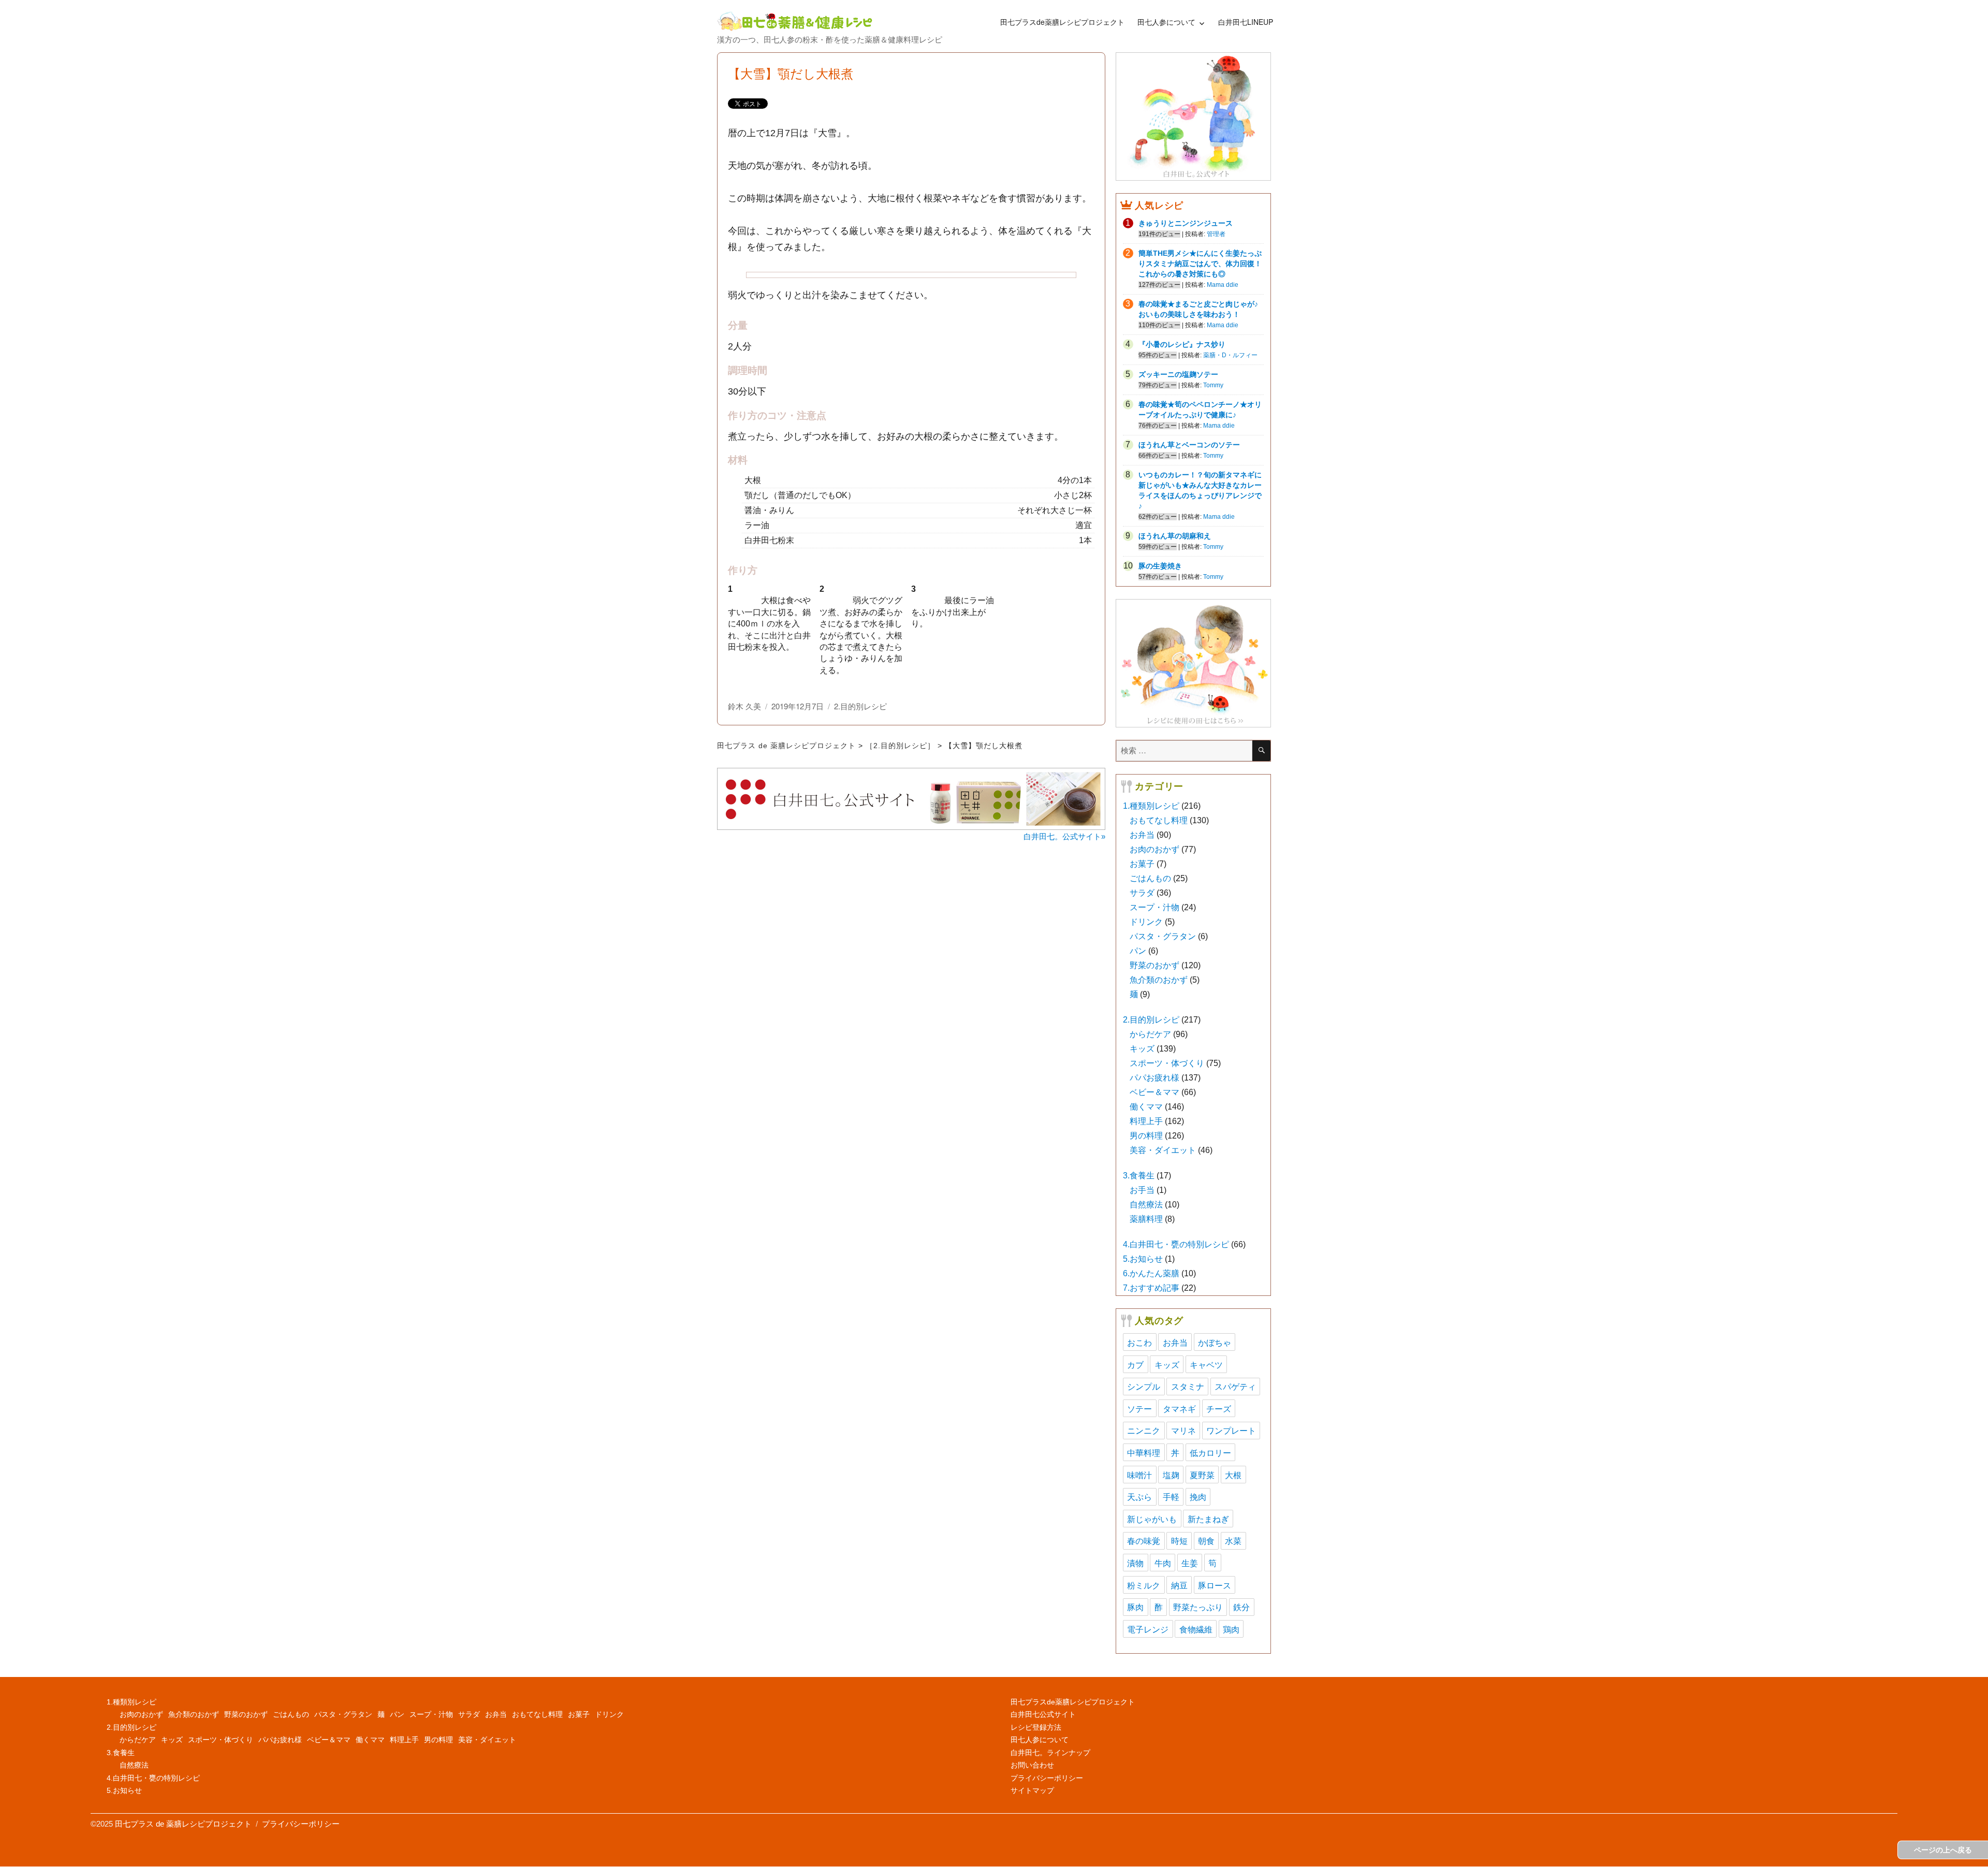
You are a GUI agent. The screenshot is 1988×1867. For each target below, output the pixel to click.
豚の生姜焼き (1160, 566)
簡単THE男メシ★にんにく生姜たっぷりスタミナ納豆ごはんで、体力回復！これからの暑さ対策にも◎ (1200, 264)
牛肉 (1163, 1563)
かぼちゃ (1215, 1342)
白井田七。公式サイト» (1064, 836)
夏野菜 (1202, 1475)
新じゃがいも (1152, 1519)
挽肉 (1198, 1497)
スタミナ (1188, 1386)
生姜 (1190, 1563)
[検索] (1261, 751)
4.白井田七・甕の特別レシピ (1176, 1244)
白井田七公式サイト (1043, 1714)
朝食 (1206, 1541)
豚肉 (1135, 1607)
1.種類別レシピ (1151, 806)
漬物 (1135, 1563)
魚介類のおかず (1159, 980)
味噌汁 (1139, 1475)
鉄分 (1241, 1607)
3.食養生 (1139, 1176)
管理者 (1216, 234)
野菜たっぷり (1198, 1607)
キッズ (1142, 1049)
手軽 (1171, 1497)
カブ (1135, 1365)
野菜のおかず (1154, 965)
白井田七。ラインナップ (1050, 1753)
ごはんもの (1150, 878)
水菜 (1233, 1541)
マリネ (1183, 1430)
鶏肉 (1231, 1629)
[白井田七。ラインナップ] (1193, 663)
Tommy (1213, 385)
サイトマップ (1032, 1790)
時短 (1179, 1541)
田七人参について (1166, 22)
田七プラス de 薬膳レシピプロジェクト (786, 746)
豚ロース (1215, 1585)
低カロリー (1210, 1453)
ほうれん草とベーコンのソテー (1189, 445)
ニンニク (1144, 1430)
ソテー (1139, 1409)
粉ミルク (1144, 1585)
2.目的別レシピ (860, 706)
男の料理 (1146, 1136)
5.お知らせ (1143, 1259)
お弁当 (1142, 835)
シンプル (1144, 1386)
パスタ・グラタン (1163, 936)
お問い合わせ (1032, 1765)
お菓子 (1142, 864)
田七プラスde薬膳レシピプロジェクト (1062, 22)
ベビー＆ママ (1154, 1092)
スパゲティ (1235, 1386)
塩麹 (1171, 1475)
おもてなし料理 (1159, 820)
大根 (1233, 1475)
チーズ (1219, 1409)
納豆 (1179, 1585)
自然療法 (1146, 1205)
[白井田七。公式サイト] (1193, 116)
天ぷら (1139, 1497)
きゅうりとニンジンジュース (1186, 223)
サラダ (1142, 893)
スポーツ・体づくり (1167, 1063)
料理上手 (1146, 1121)
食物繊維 (1196, 1629)
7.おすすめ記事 (1151, 1288)
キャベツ (1206, 1365)
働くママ (1146, 1107)
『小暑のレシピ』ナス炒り (1182, 344)
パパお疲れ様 (1154, 1078)
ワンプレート (1231, 1430)
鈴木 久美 (744, 706)
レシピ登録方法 (1036, 1727)
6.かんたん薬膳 (1151, 1273)
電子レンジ (1148, 1629)
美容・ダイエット (1163, 1150)
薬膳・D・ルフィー (1230, 355)
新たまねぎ (1208, 1519)
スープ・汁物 (1154, 907)
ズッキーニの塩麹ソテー (1178, 374)
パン (1138, 951)
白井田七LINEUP (1246, 22)
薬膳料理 (1146, 1219)
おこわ (1139, 1342)
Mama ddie (1223, 285)
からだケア (1150, 1034)
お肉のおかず (1154, 849)
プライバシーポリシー (1047, 1778)
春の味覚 (1144, 1541)
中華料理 (1144, 1453)
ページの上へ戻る (1943, 1850)
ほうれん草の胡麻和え (1175, 536)
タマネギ (1179, 1409)
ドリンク (1146, 922)
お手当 (1142, 1190)
